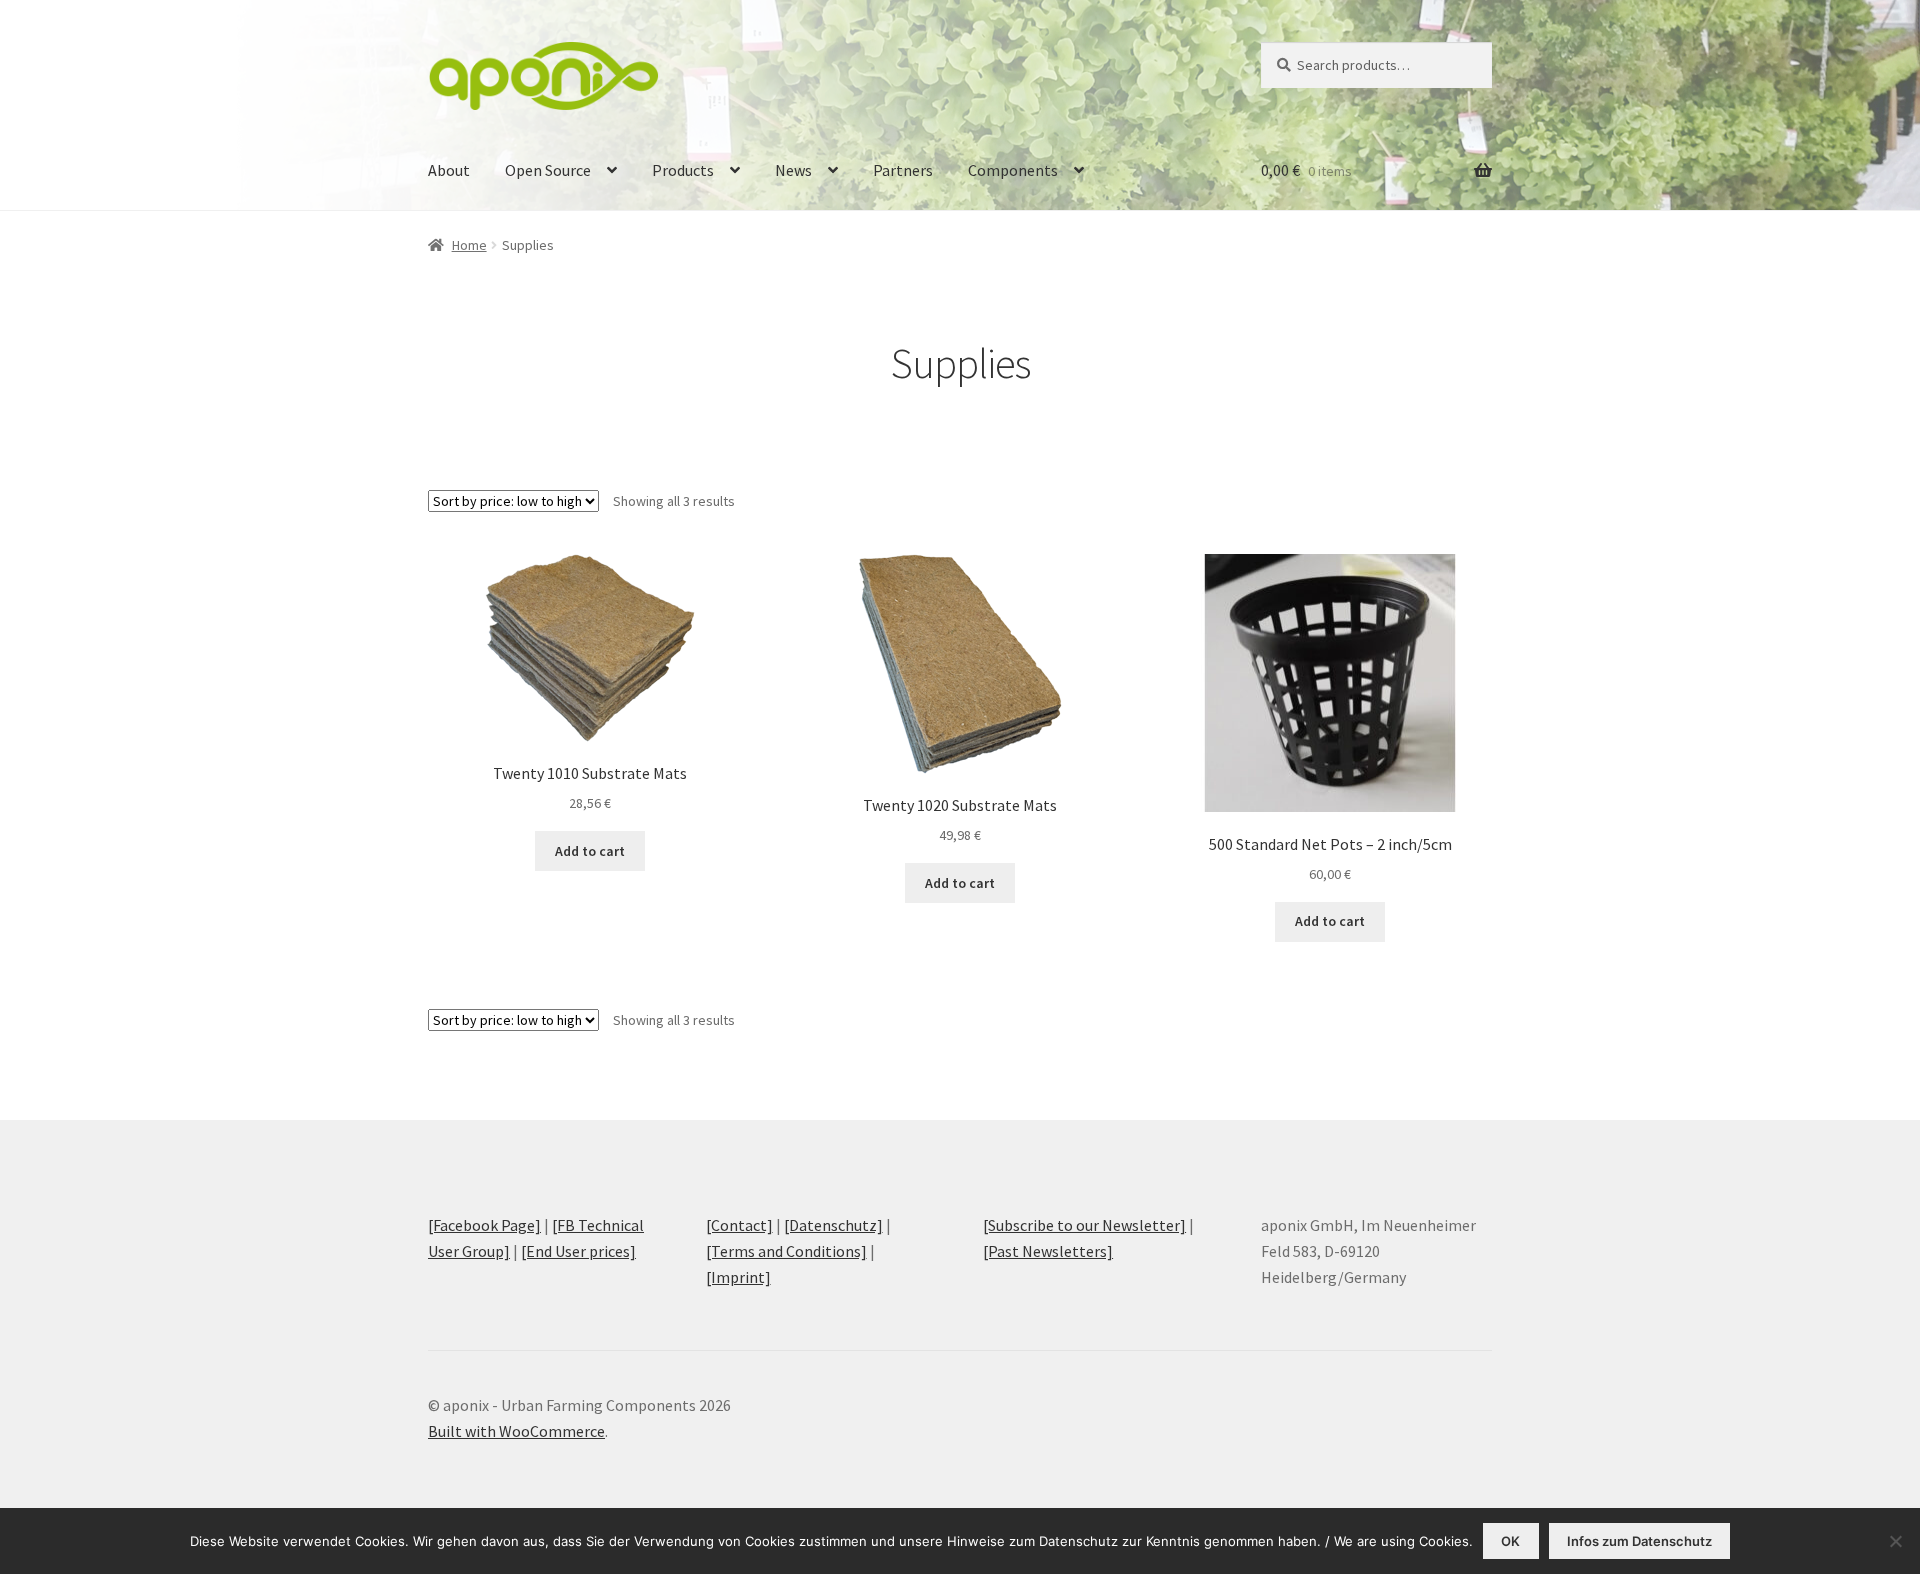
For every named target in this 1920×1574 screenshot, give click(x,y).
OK (1510, 1541)
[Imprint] (738, 1277)
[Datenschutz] (833, 1225)
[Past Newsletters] (1048, 1251)
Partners (903, 170)
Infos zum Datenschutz (1639, 1541)
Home (469, 245)
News (793, 170)
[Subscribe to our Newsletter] (1084, 1225)
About (449, 170)
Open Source (548, 170)
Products (683, 170)
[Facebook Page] (484, 1225)
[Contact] (739, 1225)
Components (1013, 170)
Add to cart (590, 851)
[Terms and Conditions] (786, 1251)
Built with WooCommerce (516, 1431)
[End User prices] (578, 1251)
